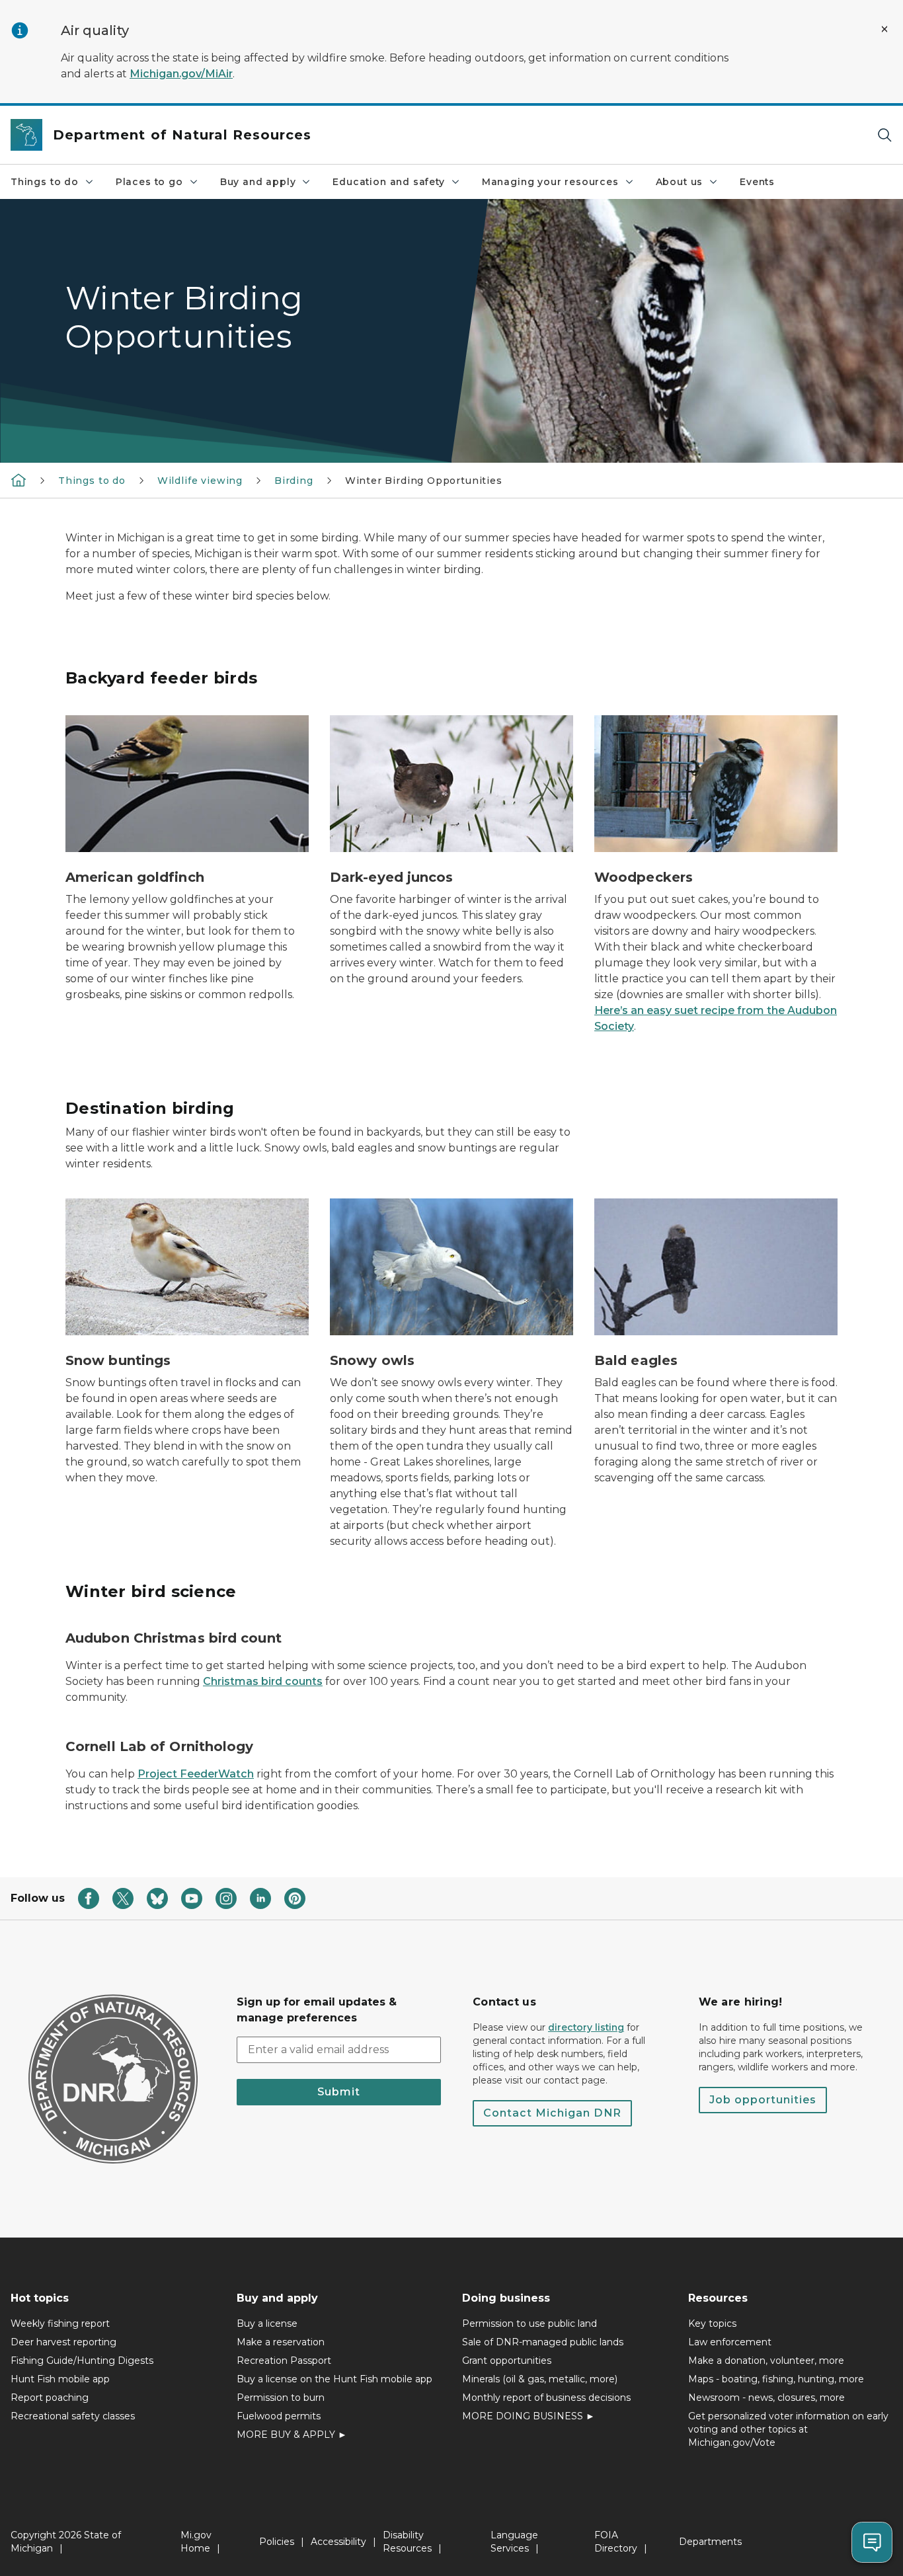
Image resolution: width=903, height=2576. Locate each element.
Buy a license (267, 2323)
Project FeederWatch (196, 1774)
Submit (339, 2092)
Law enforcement (730, 2342)
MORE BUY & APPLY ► (292, 2435)
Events (757, 182)
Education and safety (388, 182)
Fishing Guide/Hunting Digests (82, 2361)
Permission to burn (281, 2398)
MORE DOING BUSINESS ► (529, 2416)
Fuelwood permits (279, 2416)
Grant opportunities (507, 2361)
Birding (294, 481)
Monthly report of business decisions (546, 2398)
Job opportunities (763, 2100)
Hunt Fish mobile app (60, 2379)
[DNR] (19, 480)
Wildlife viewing (200, 481)
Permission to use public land (530, 2323)
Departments (710, 2542)
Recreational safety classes (73, 2416)
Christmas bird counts (263, 1681)
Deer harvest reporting (63, 2342)
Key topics (712, 2323)
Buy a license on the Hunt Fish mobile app (334, 2379)
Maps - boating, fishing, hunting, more (776, 2379)
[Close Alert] (884, 29)
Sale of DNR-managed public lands (543, 2342)
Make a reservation (281, 2342)
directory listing (586, 2027)
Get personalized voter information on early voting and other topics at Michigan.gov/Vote (788, 2429)
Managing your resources (550, 182)
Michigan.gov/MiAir (181, 74)
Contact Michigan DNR (552, 2113)
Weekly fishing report (60, 2323)
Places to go (149, 182)
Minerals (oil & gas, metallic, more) (540, 2379)
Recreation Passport (284, 2361)
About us (680, 182)
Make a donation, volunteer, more (766, 2361)
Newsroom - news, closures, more (766, 2398)
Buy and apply (258, 182)
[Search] (884, 135)
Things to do (45, 182)
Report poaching (50, 2398)
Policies (277, 2542)
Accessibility (338, 2542)
